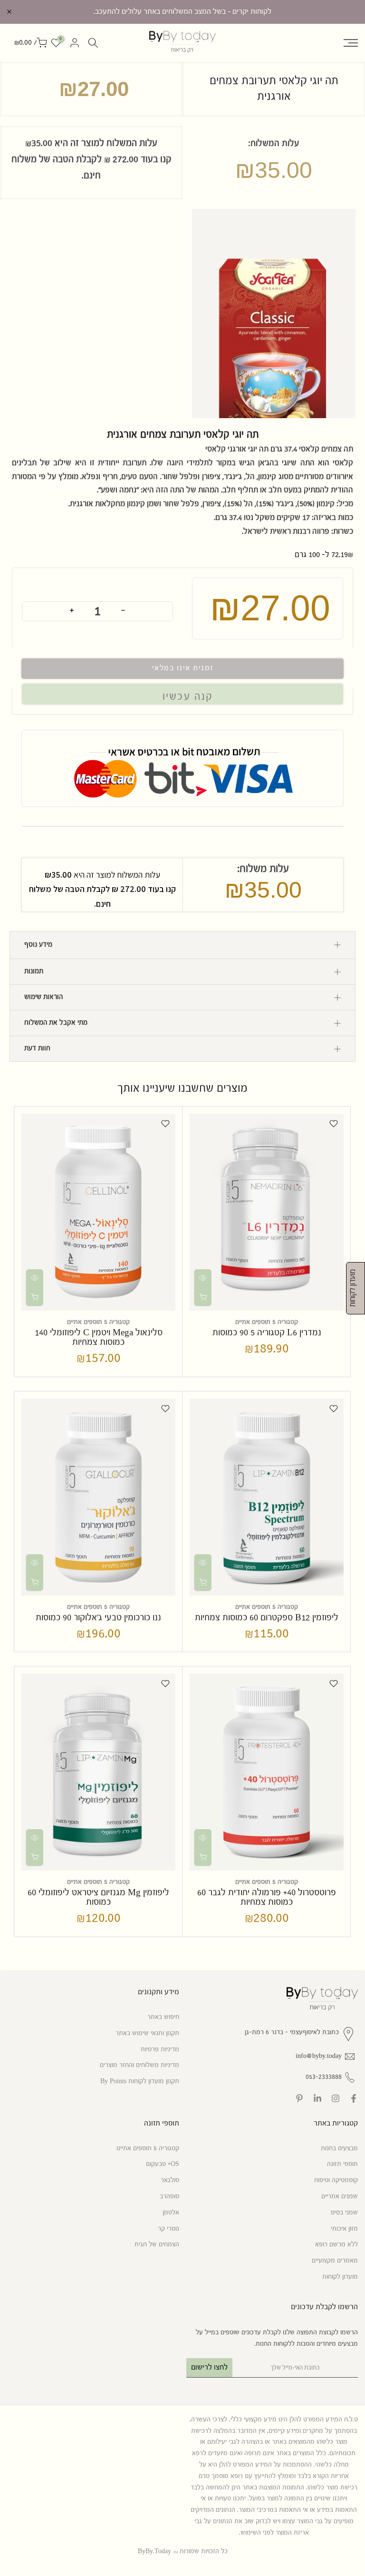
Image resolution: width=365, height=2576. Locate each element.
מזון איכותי (344, 2229)
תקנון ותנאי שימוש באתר (147, 2033)
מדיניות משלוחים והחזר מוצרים (139, 2065)
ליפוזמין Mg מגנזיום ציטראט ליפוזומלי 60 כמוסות (98, 1897)
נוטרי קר (168, 2229)
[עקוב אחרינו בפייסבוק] (354, 2098)
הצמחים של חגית (157, 2244)
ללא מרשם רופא (336, 2244)
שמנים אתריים (340, 2196)
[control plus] (72, 611)
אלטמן (171, 2213)
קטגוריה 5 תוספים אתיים (267, 1322)
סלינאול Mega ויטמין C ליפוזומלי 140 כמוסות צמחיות (99, 1337)
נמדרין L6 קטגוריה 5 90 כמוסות (267, 1333)
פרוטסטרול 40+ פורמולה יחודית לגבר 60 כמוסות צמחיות (267, 1897)
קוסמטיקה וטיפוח (336, 2180)
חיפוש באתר (163, 2017)
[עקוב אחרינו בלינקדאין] (317, 2098)
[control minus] (123, 611)
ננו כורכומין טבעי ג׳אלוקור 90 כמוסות (98, 1618)
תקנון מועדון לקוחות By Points (140, 2081)
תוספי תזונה (342, 2164)
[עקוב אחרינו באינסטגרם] (336, 2098)
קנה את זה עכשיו (182, 694)
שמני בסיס (344, 2213)
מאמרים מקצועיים (335, 2261)
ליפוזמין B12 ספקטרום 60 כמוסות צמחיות (267, 1618)
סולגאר (170, 2180)
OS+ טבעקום (163, 2164)
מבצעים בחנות (339, 2148)
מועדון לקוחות (340, 2277)
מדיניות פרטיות (160, 2049)
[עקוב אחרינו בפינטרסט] (299, 2098)
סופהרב (169, 2196)
